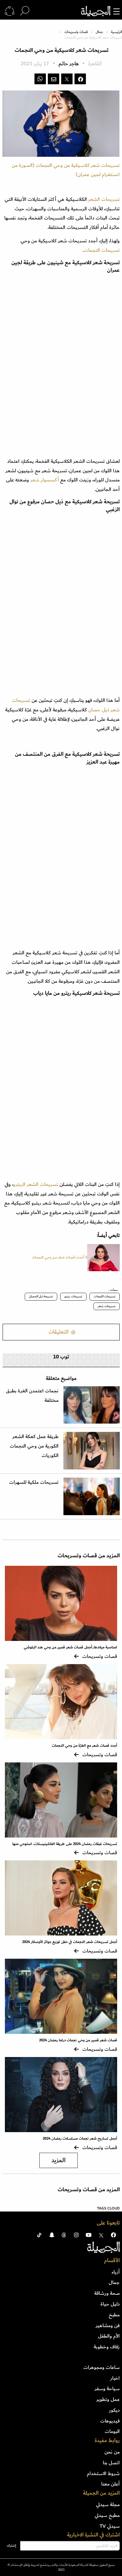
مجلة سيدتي (108, 2504)
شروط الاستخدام (103, 2473)
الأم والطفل (109, 2336)
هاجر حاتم (69, 64)
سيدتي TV (110, 2526)
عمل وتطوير (108, 2399)
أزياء (116, 2272)
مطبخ (114, 2315)
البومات (112, 2431)
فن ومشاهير (108, 2325)
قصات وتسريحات (76, 32)
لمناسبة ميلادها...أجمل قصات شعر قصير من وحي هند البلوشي (70, 1647)
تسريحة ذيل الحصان (41, 1296)
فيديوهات (110, 2421)
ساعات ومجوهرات (102, 2367)
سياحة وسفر (107, 2389)
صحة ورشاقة (107, 2293)
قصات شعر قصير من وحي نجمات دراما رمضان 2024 (78, 2040)
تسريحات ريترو (73, 1296)
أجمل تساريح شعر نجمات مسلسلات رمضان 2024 (80, 2139)
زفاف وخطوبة (107, 2347)
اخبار (115, 2378)
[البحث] (25, 11)
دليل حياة (110, 2304)
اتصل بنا (111, 2463)
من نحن (112, 2452)
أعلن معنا (110, 2484)
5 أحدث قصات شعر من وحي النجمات (60, 1257)
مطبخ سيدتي (107, 2515)
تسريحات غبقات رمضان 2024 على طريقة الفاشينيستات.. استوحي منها (65, 1844)
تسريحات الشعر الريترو (36, 1184)
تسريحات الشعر (103, 199)
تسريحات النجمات (105, 1296)
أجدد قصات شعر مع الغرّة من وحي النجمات (84, 1746)
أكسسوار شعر (45, 480)
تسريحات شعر (107, 1306)
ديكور (114, 2410)
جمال (99, 32)
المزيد (59, 2160)
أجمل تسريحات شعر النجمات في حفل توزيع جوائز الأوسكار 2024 (70, 1942)
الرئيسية (116, 32)
